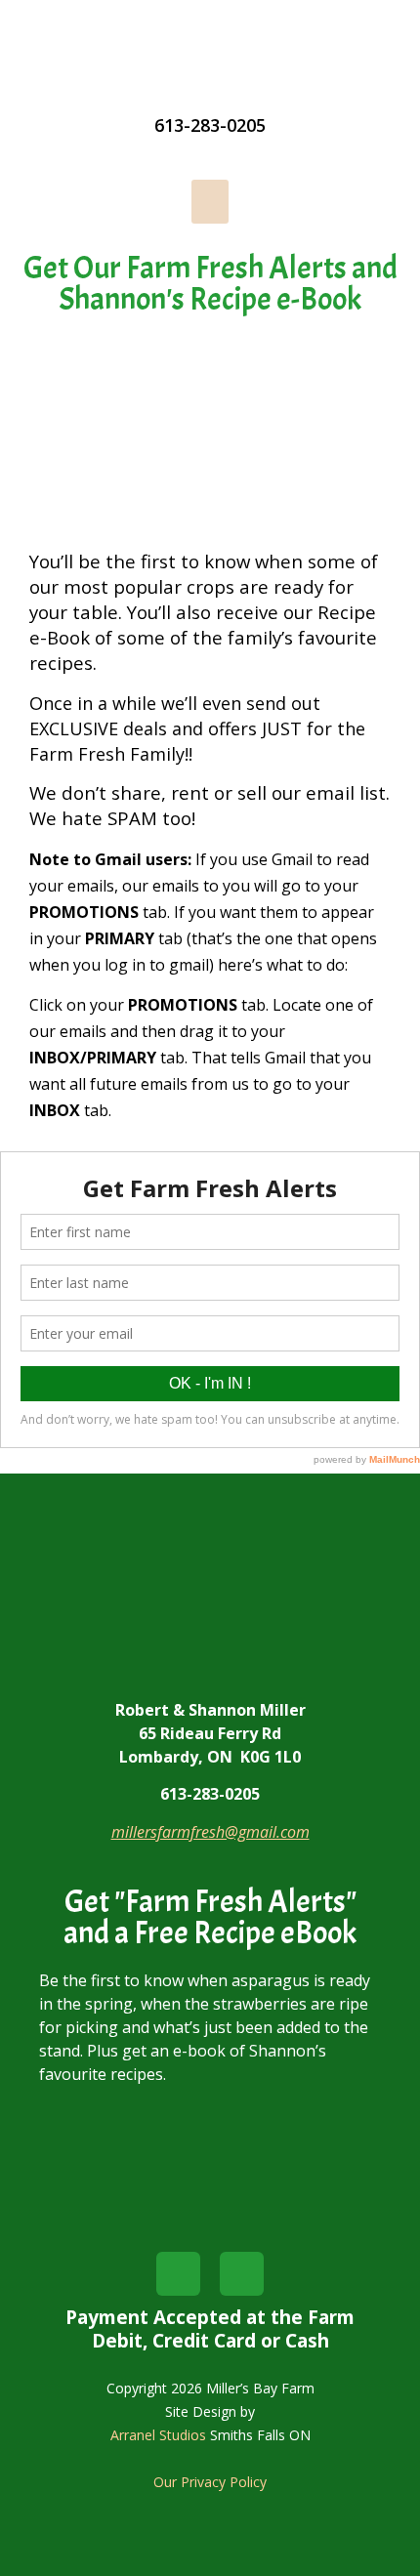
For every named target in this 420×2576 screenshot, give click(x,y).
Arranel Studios (158, 2435)
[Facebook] (178, 2274)
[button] (210, 202)
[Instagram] (242, 2274)
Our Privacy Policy (210, 2482)
